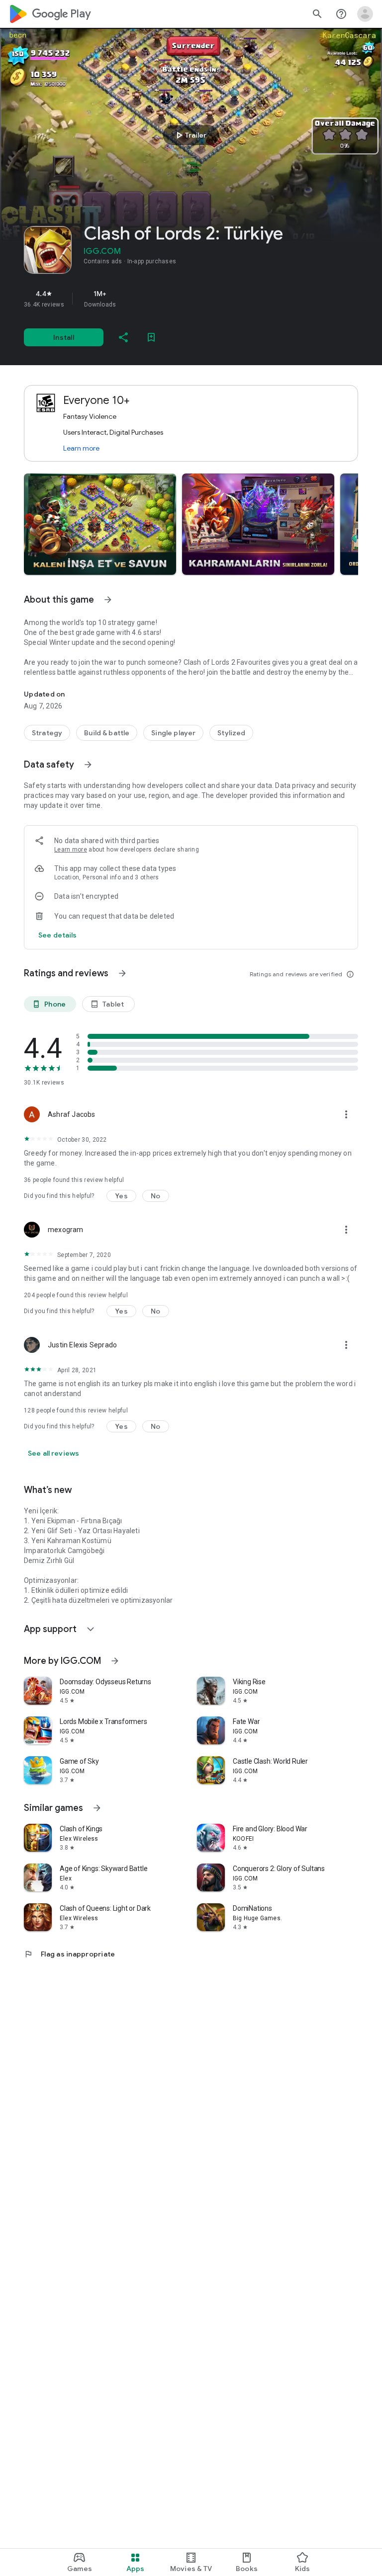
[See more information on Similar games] (97, 1808)
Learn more (81, 448)
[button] (100, 524)
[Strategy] (47, 733)
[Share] (123, 337)
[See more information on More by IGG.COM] (115, 1661)
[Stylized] (231, 733)
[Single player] (173, 733)
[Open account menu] (365, 14)
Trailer (190, 135)
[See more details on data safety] (58, 935)
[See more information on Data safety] (88, 765)
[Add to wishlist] (151, 337)
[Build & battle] (107, 733)
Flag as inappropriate (69, 1954)
